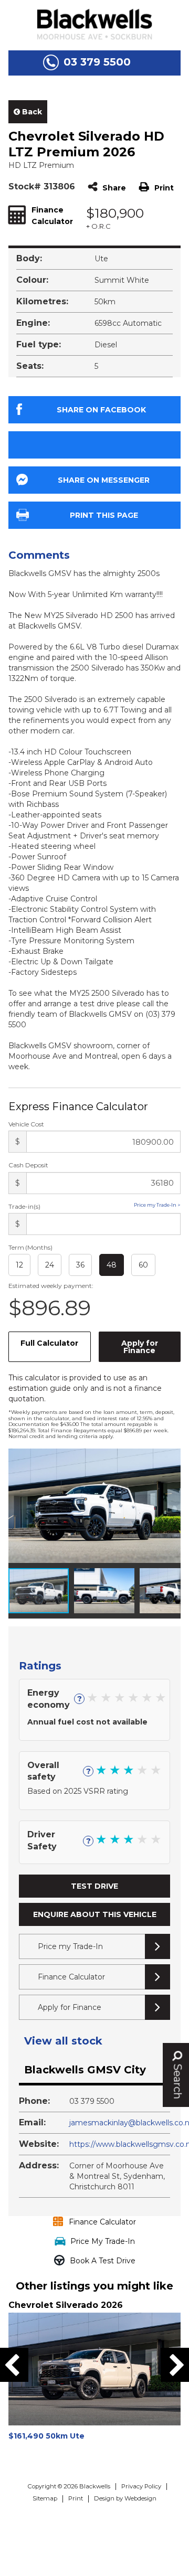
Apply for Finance (140, 1347)
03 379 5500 (97, 62)
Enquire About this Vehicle (95, 1914)
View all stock (63, 2041)
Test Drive (94, 1886)
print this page (104, 515)
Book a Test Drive (103, 2261)
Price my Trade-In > (157, 1205)
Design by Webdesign (125, 2498)
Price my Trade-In (70, 1946)
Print (164, 188)
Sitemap (45, 2498)
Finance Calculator (71, 1977)
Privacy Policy (141, 2486)
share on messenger (104, 480)
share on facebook (101, 410)
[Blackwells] (94, 24)
